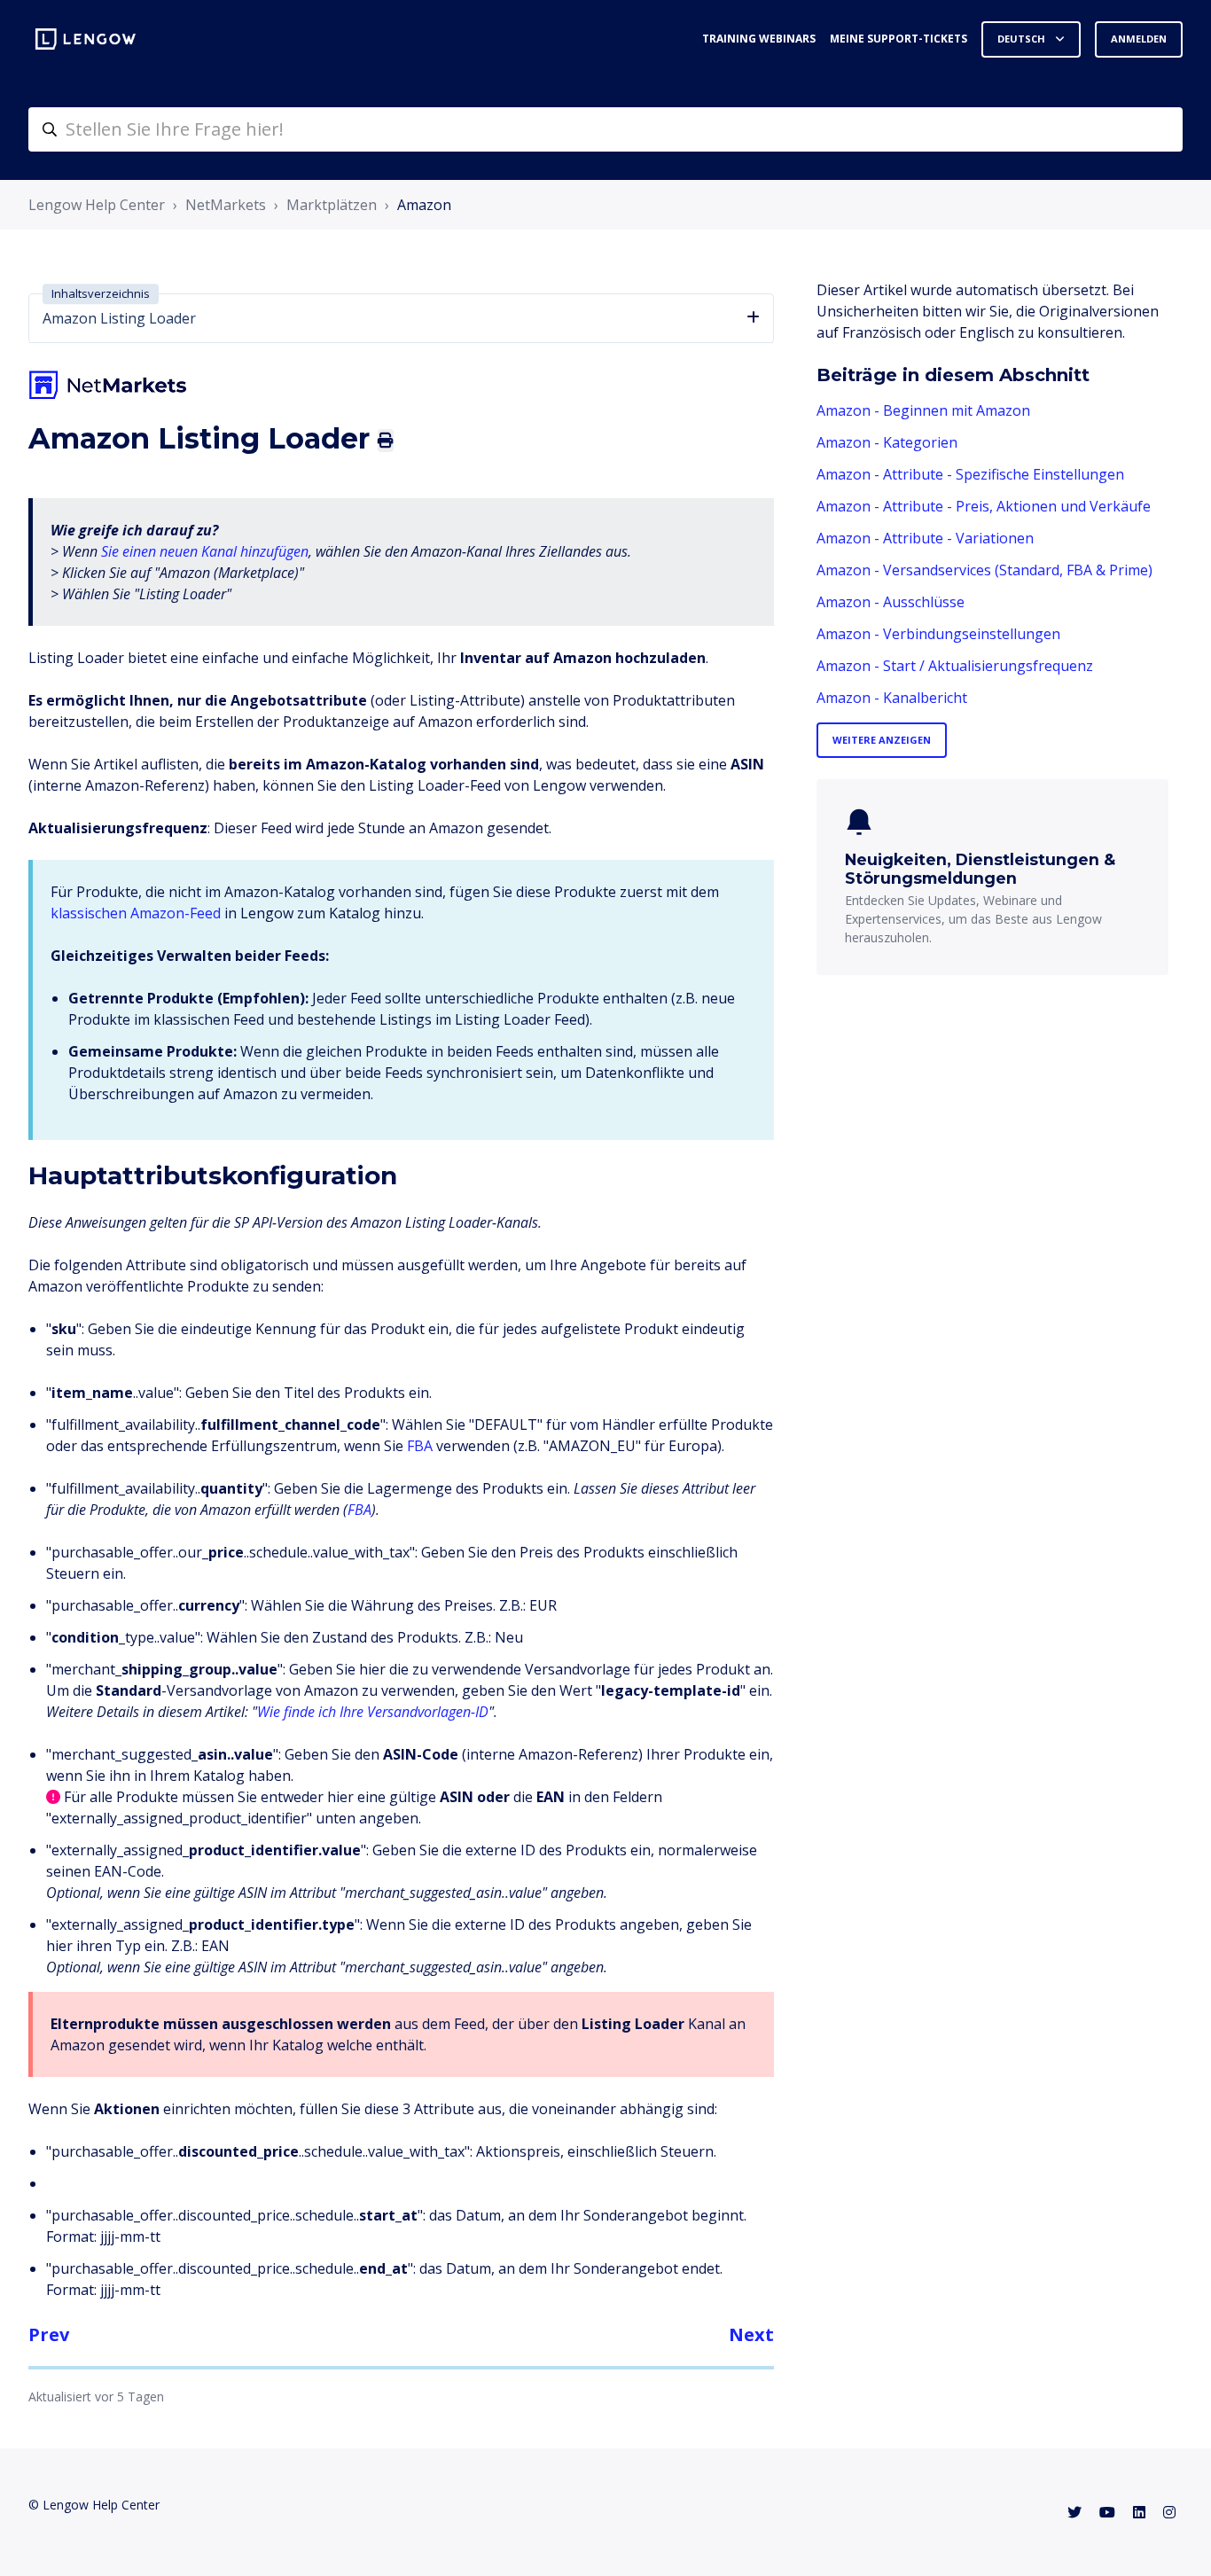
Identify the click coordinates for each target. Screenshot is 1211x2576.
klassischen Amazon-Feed (136, 913)
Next (751, 2334)
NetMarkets (226, 205)
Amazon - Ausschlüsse (891, 602)
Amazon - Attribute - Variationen (925, 538)
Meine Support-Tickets (898, 39)
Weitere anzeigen (882, 740)
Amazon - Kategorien (887, 442)
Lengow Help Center (97, 205)
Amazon (424, 205)
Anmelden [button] (1139, 39)
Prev (49, 2334)
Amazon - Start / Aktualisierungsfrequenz (955, 666)
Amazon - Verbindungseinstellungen (938, 634)
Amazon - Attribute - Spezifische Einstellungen (970, 474)
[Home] (86, 39)
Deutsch (1023, 39)
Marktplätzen (332, 205)
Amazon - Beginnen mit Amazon (923, 410)
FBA (420, 1446)
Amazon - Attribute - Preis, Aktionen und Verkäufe (984, 506)
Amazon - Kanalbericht (892, 698)
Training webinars (759, 39)
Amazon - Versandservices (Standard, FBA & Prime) (984, 570)
